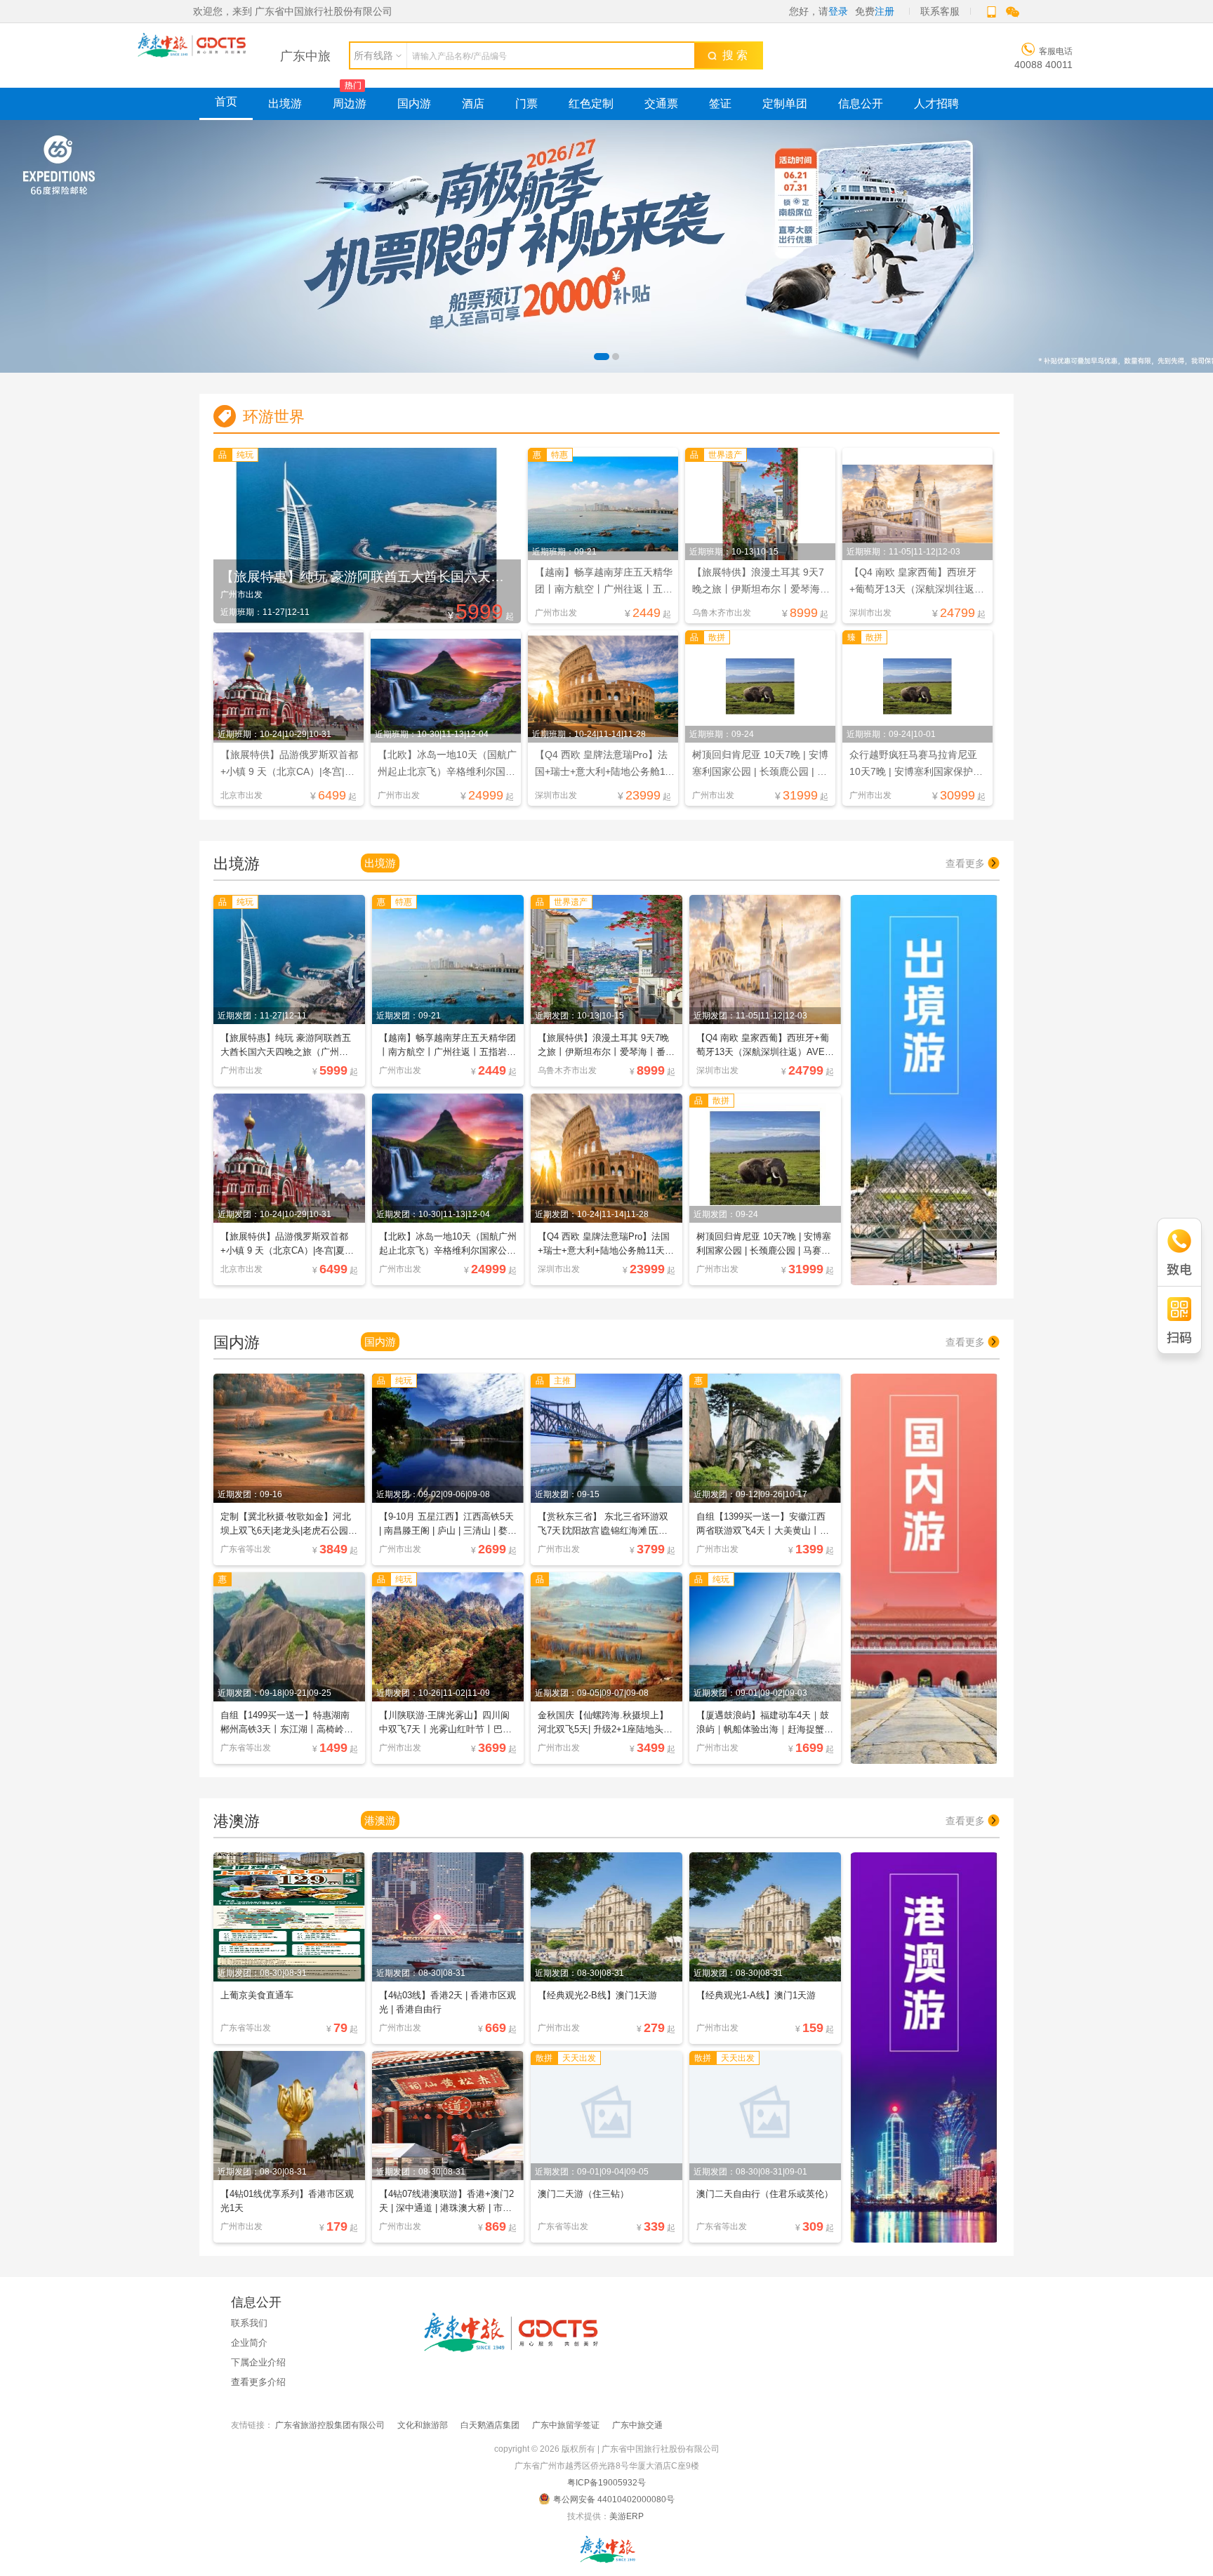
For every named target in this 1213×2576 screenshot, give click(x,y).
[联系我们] (606, 2549)
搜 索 (732, 55)
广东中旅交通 (637, 2425)
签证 (720, 104)
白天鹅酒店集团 (490, 2425)
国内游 (414, 104)
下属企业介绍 (258, 2362)
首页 (226, 101)
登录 (838, 11)
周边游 (350, 104)
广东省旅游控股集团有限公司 (330, 2425)
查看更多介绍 (258, 2382)
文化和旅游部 (423, 2425)
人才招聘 (936, 104)
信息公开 (861, 104)
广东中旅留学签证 (566, 2425)
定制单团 (785, 104)
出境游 (285, 104)
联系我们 (249, 2323)
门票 (526, 104)
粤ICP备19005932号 (606, 2483)
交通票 (661, 104)
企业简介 (249, 2343)
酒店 (473, 104)
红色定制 (591, 104)
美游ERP (627, 2516)
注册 (884, 11)
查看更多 (967, 863)
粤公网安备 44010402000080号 (614, 2499)
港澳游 (380, 1820)
